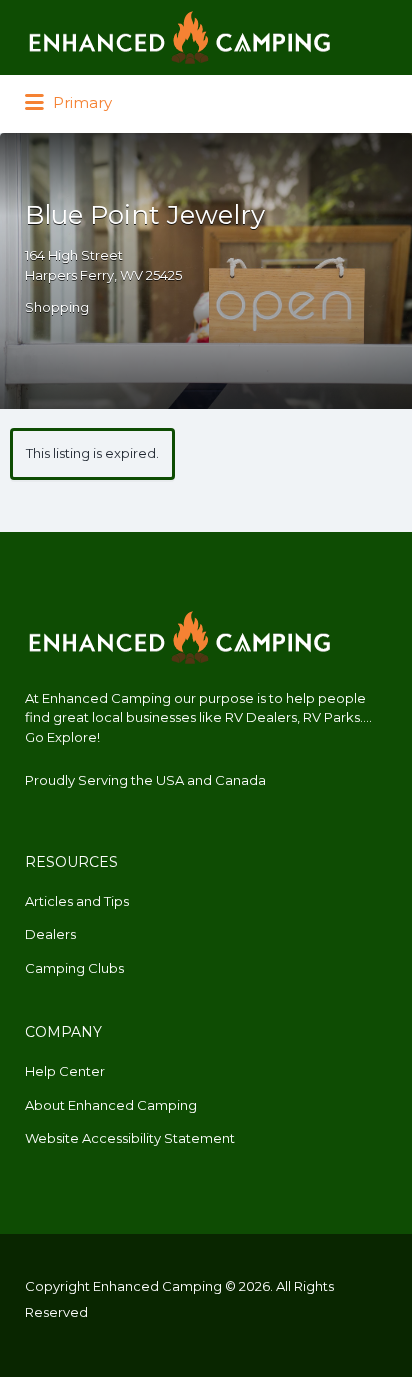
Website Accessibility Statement (130, 1138)
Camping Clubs (74, 968)
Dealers (50, 934)
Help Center (65, 1071)
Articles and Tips (77, 901)
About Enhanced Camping (111, 1105)
